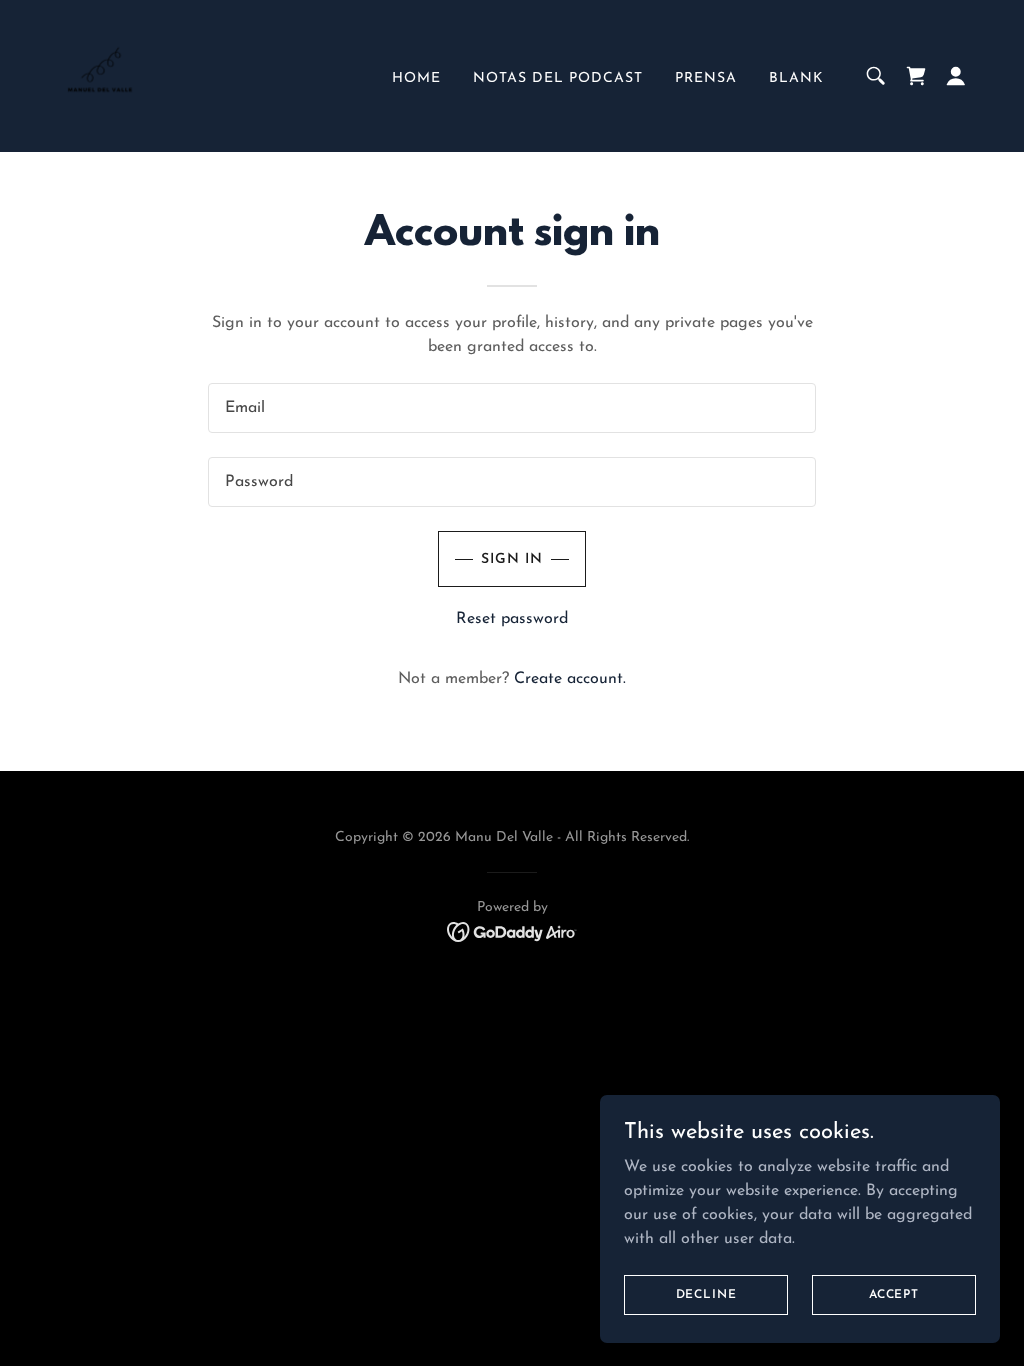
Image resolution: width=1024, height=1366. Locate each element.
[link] (100, 75)
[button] (956, 76)
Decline (706, 1294)
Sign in (512, 559)
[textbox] (512, 408)
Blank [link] (796, 78)
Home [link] (416, 78)
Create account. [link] (570, 679)
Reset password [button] (512, 619)
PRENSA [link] (706, 78)
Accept (894, 1294)
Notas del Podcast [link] (558, 78)
